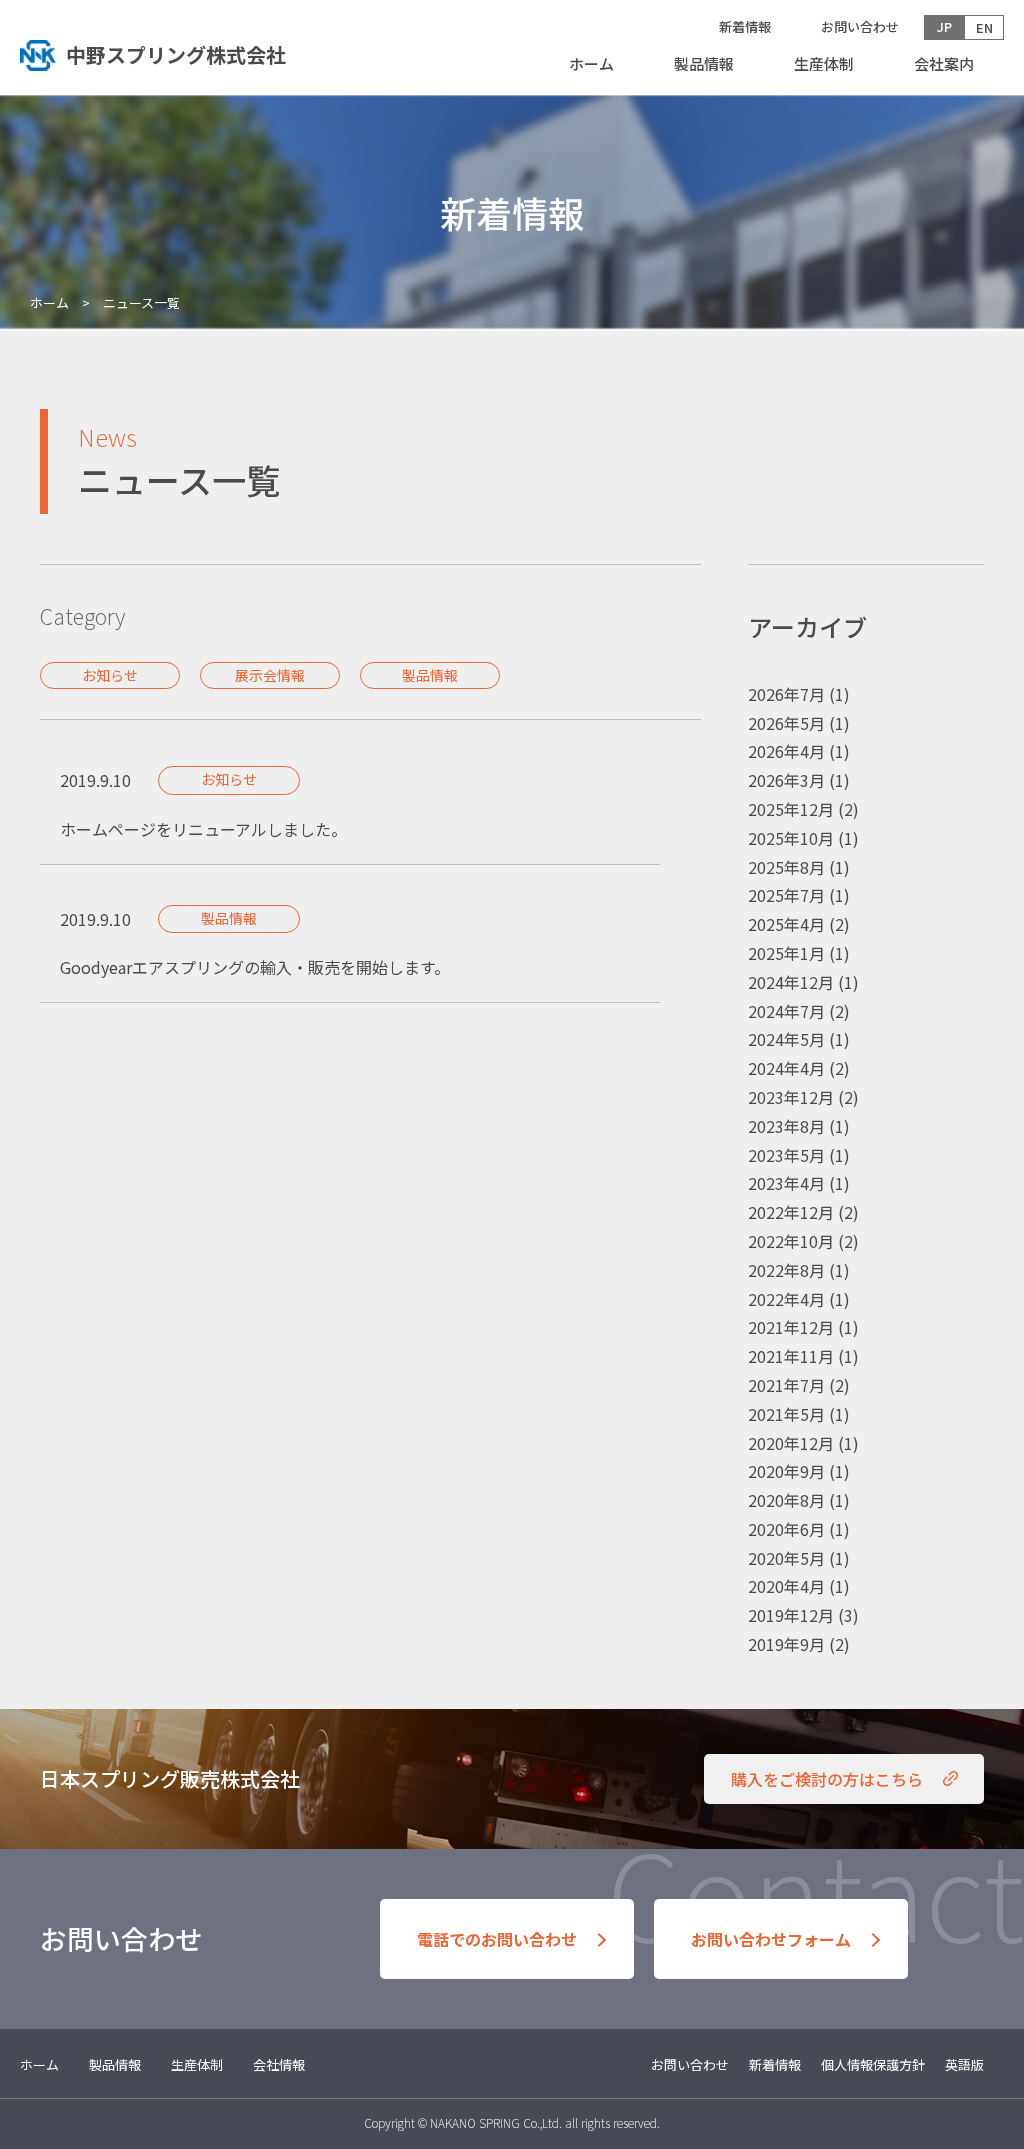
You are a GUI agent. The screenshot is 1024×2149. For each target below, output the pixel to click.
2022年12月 (791, 1212)
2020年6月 (786, 1529)
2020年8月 (786, 1500)
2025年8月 (786, 867)
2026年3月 (786, 780)
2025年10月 (791, 838)
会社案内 (944, 63)
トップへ (184, 55)
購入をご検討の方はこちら (827, 1779)
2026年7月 (786, 694)
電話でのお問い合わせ (497, 1939)
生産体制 (824, 63)
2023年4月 (786, 1183)
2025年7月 (786, 895)
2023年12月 (791, 1097)
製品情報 (704, 63)
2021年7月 (786, 1385)
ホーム (591, 63)
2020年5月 (786, 1558)
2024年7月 (786, 1011)
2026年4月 (786, 751)
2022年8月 (786, 1270)
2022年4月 (786, 1299)
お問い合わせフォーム (771, 1939)
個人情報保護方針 (873, 2064)
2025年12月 (791, 809)
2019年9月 (786, 1644)
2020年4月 (786, 1586)
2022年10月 (791, 1241)
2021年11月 (791, 1356)
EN (984, 27)
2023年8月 (786, 1126)
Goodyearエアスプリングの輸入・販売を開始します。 (255, 967)
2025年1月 (786, 953)
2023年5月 (786, 1155)
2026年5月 (786, 723)
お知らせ (110, 675)
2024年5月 (786, 1039)
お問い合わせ (860, 26)
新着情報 (745, 26)
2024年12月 (791, 982)
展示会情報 (270, 675)
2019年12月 (791, 1615)
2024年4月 (786, 1068)
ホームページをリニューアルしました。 (203, 829)
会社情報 (279, 2064)
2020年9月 (786, 1471)
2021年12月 (791, 1327)
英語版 (964, 2064)
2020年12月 (791, 1443)
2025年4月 (786, 924)
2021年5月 (786, 1414)
